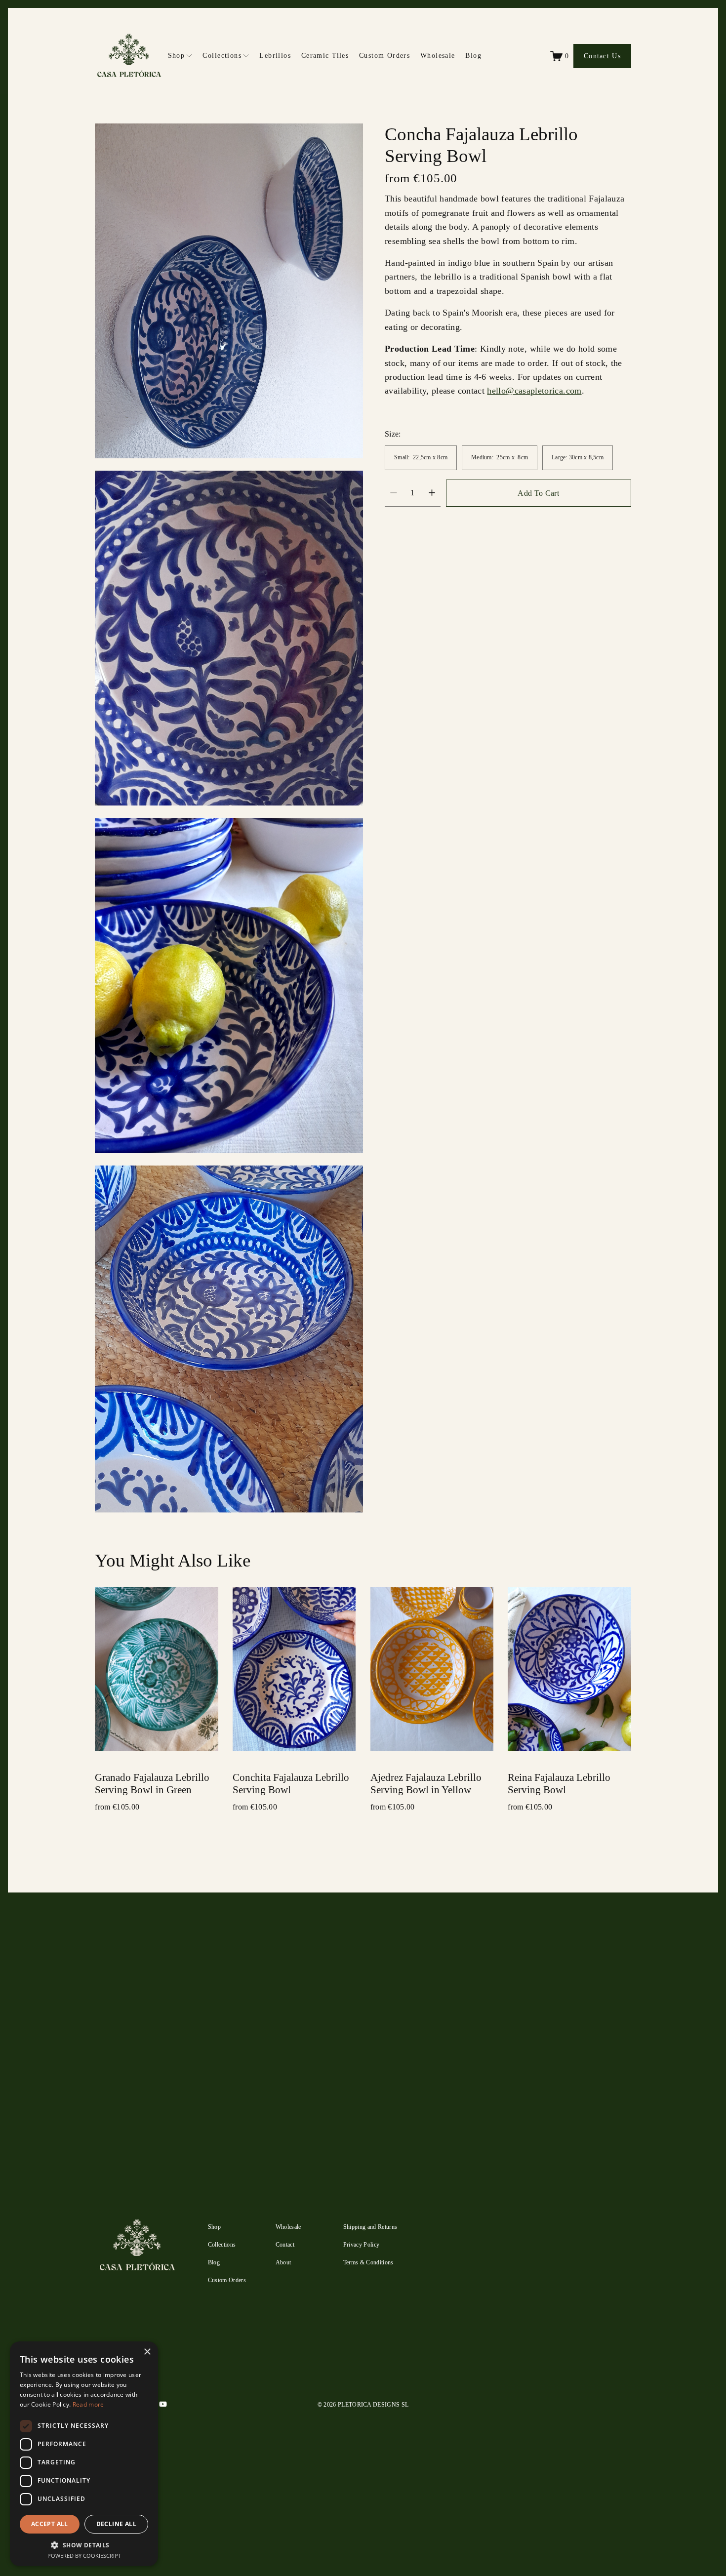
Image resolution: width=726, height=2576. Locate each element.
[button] (84, 2545)
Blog (473, 55)
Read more (88, 2404)
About (283, 2262)
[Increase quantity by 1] (432, 493)
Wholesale (438, 55)
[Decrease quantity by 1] (393, 493)
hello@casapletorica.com (534, 391)
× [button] (147, 2352)
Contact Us (602, 56)
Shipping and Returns (370, 2227)
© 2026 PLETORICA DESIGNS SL (363, 2405)
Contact (285, 2245)
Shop (214, 2227)
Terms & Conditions (368, 2262)
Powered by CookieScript (84, 2556)
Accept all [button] (50, 2524)
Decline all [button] (116, 2524)
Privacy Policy (569, 2389)
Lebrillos (275, 55)
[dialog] (84, 2454)
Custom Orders (385, 55)
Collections (222, 2245)
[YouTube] (163, 2404)
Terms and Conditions (592, 2379)
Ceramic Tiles (325, 55)
